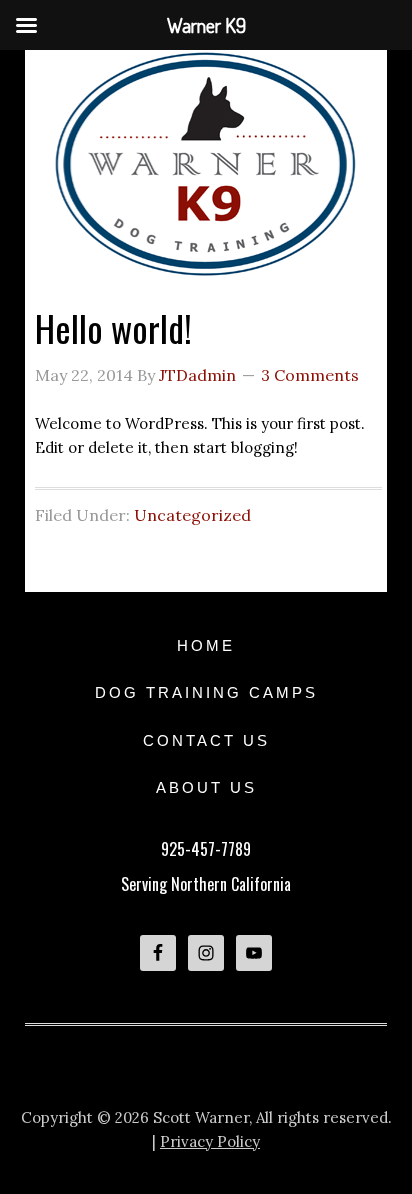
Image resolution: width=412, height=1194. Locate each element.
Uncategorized (192, 515)
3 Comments (310, 375)
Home (206, 645)
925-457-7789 (206, 849)
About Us (206, 787)
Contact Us (206, 740)
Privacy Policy (210, 1141)
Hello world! (113, 327)
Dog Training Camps (206, 692)
